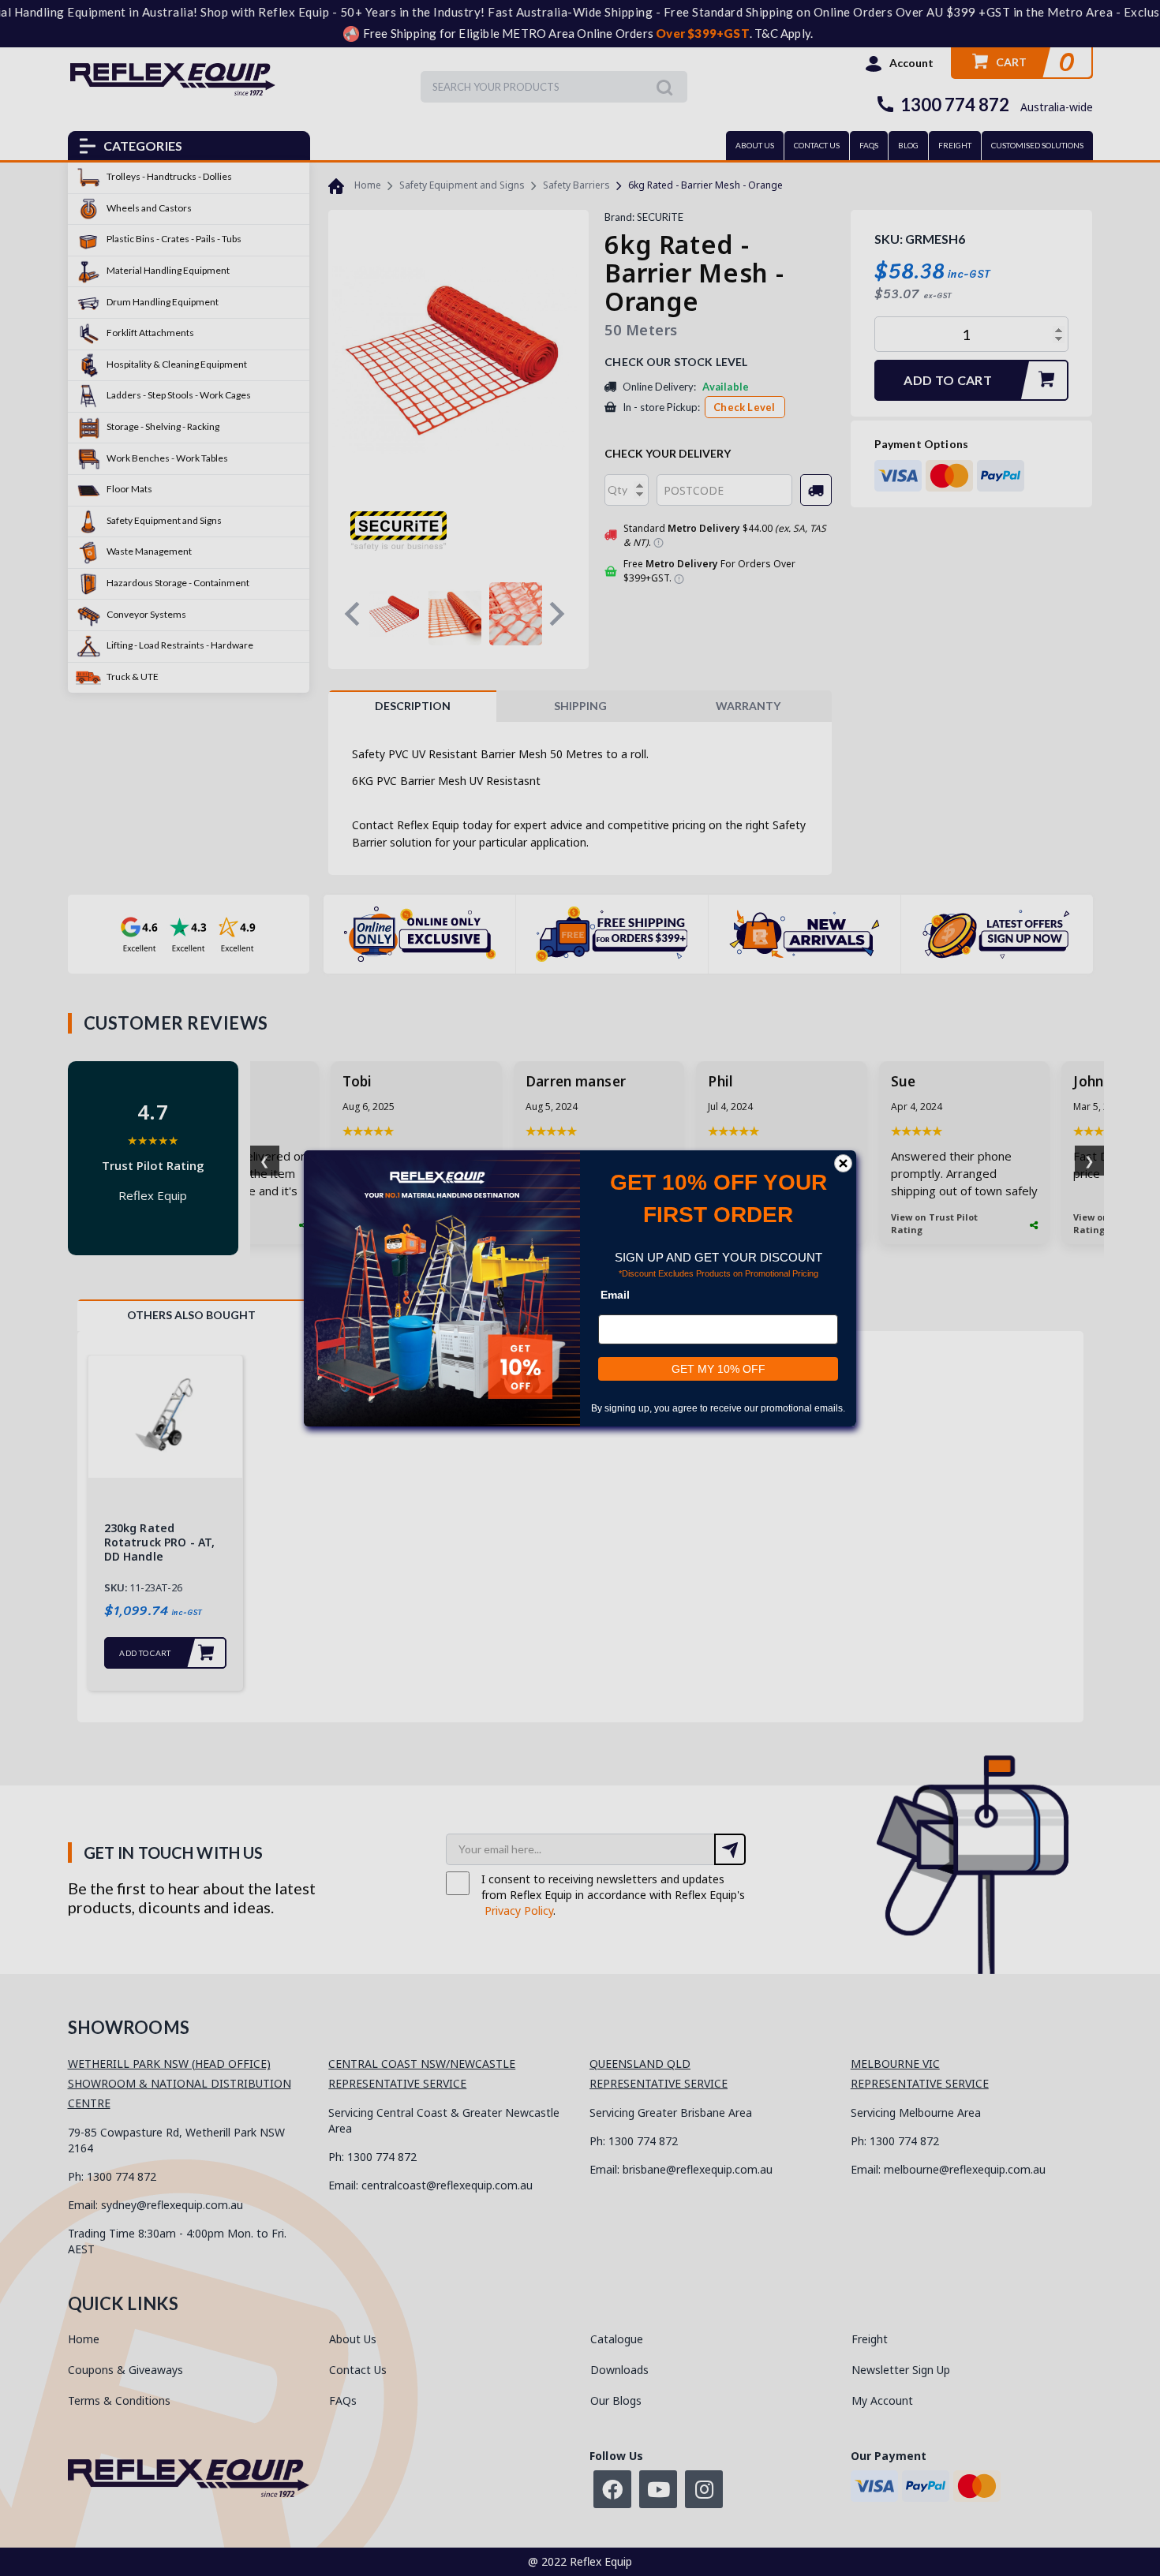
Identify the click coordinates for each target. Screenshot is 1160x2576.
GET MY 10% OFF (718, 1369)
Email (615, 1295)
